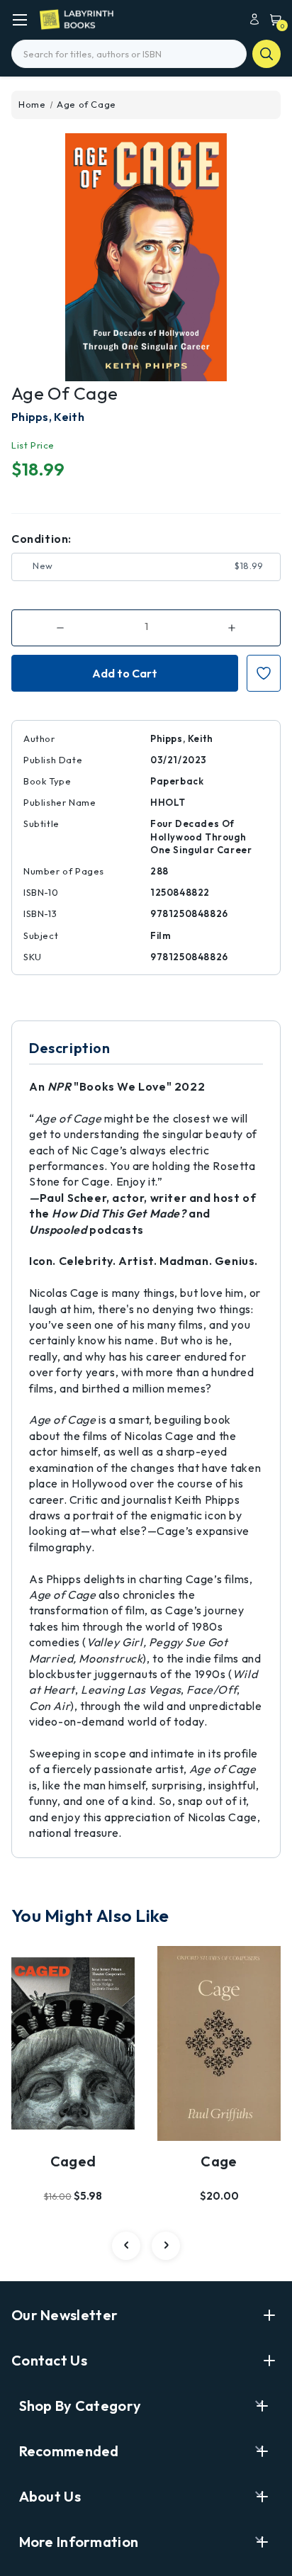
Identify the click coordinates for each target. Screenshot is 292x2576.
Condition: (41, 539)
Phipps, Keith (48, 417)
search (266, 54)
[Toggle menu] (19, 19)
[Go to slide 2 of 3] (166, 2246)
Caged (73, 2161)
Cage (219, 2161)
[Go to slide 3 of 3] (126, 2246)
